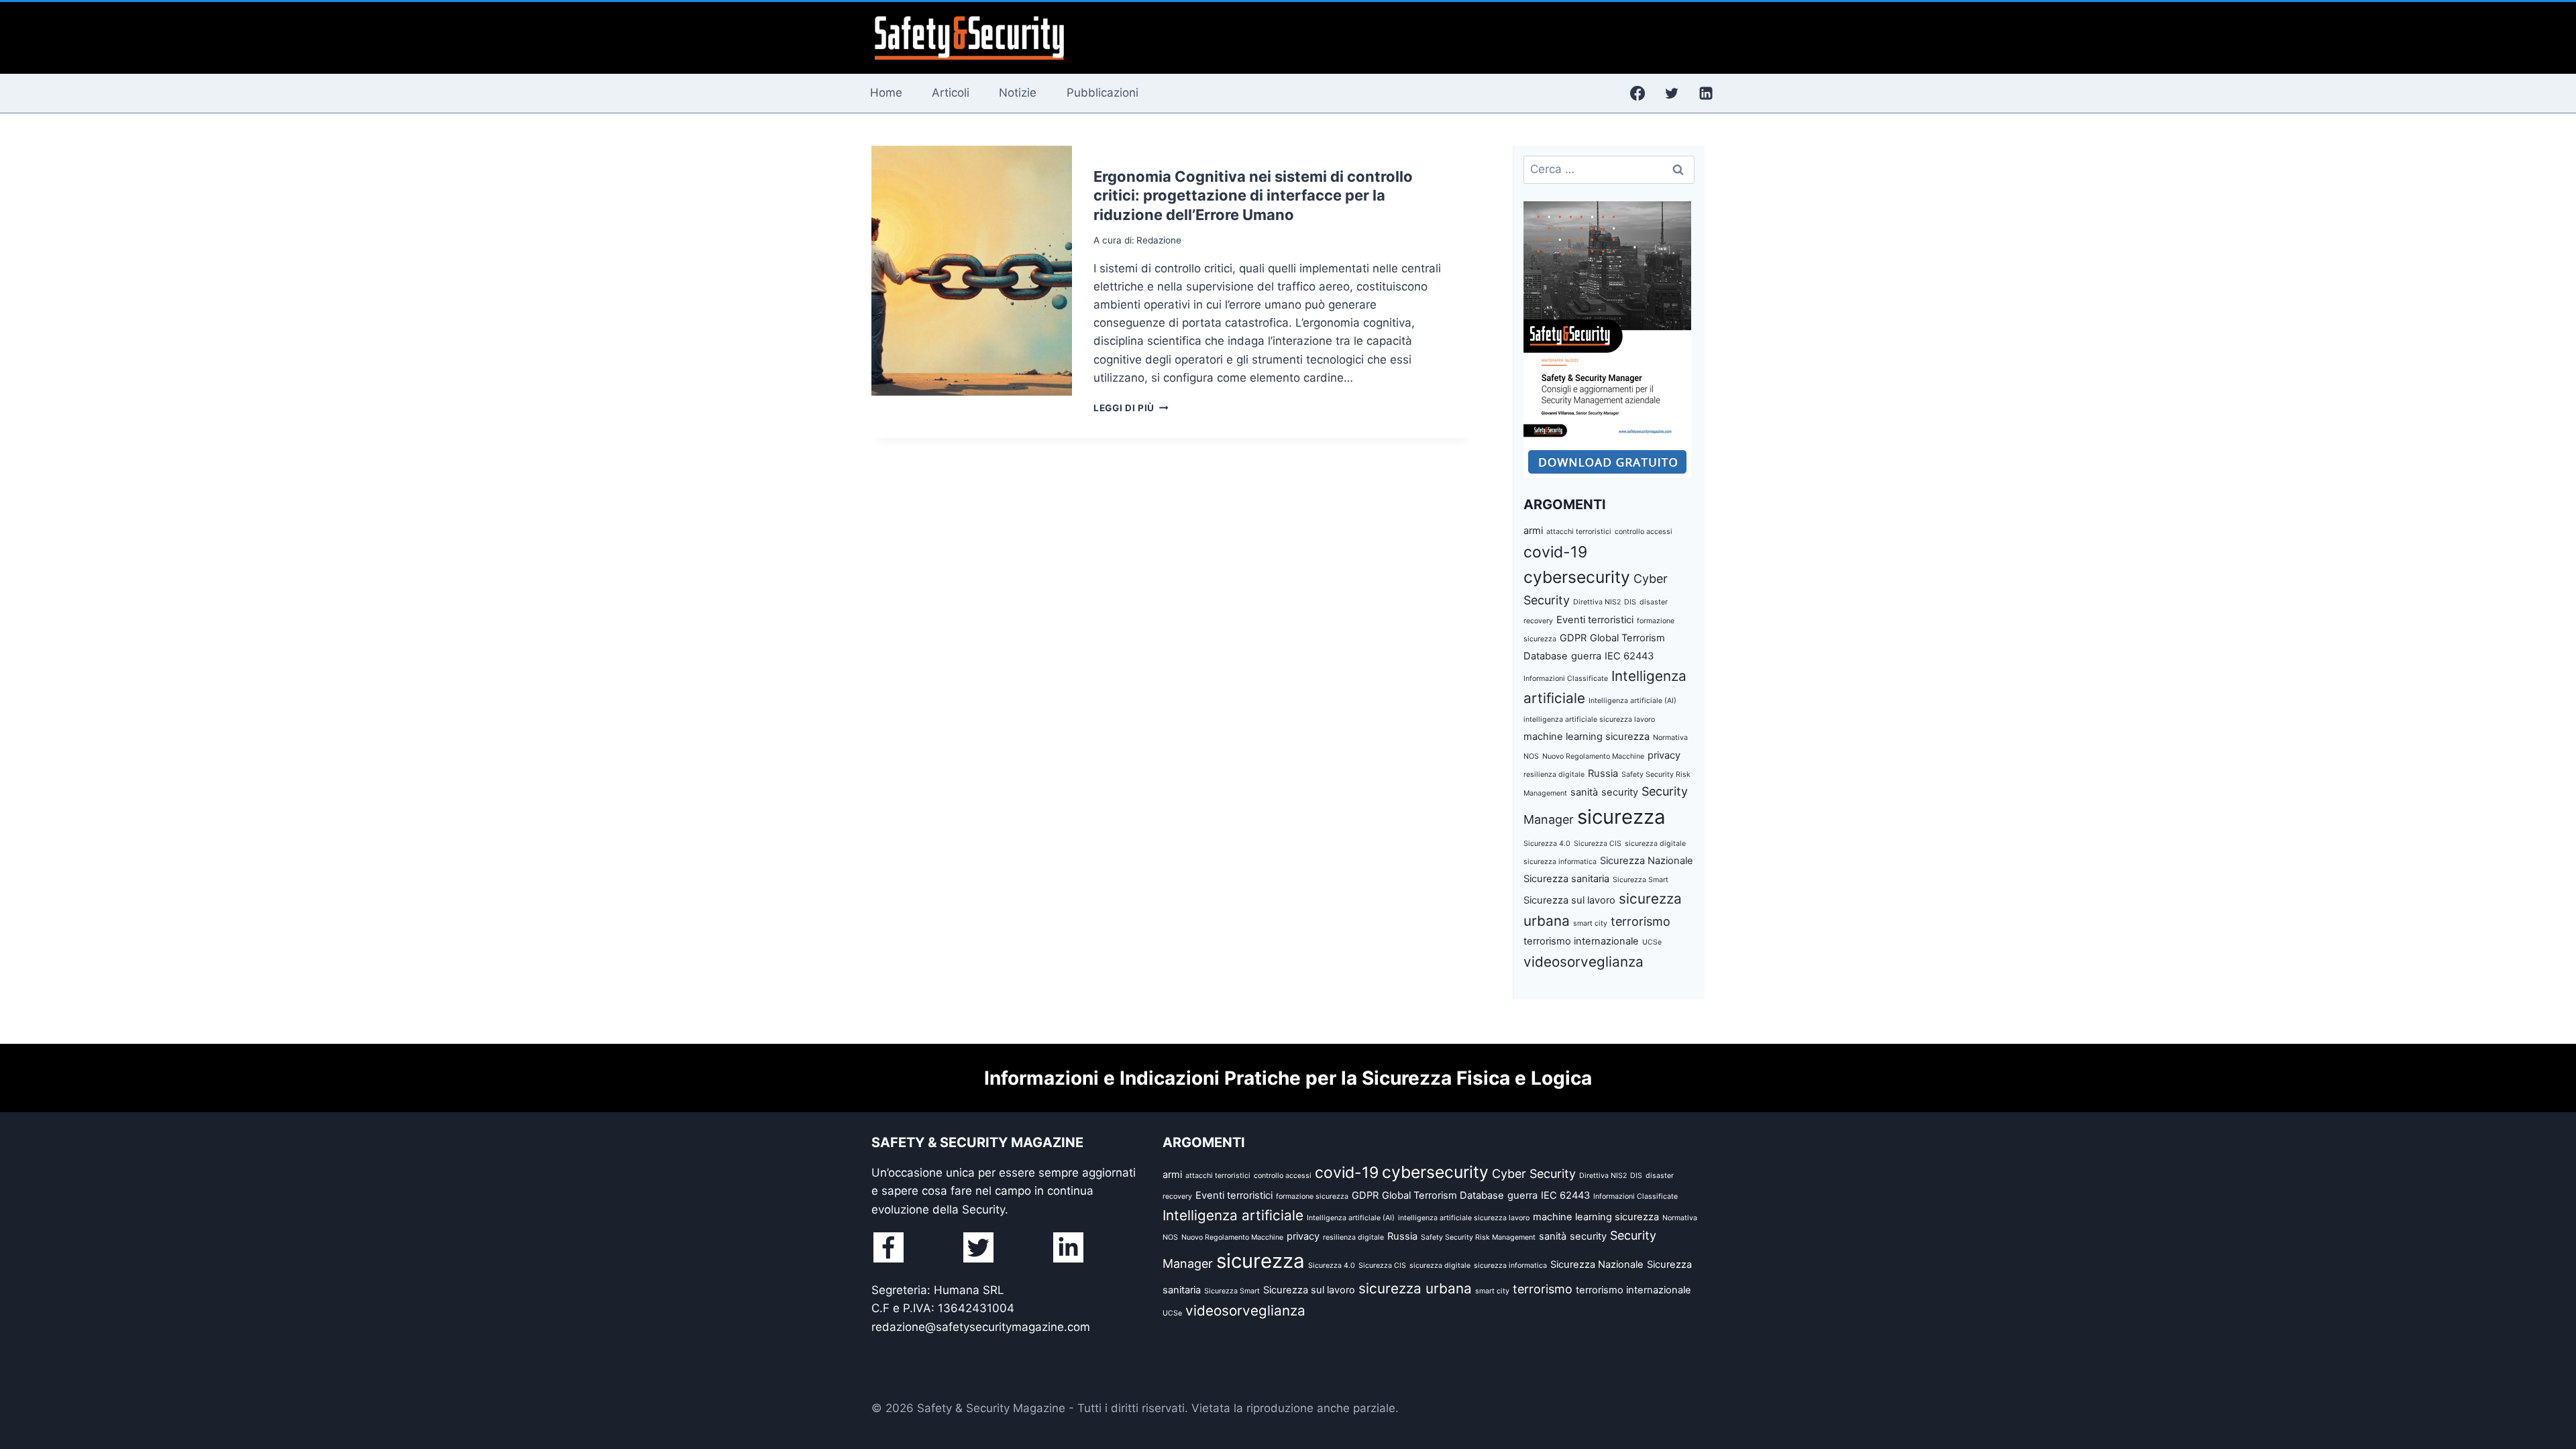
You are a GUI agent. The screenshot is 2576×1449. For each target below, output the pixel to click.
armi (1533, 531)
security (1620, 792)
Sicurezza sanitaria (1566, 879)
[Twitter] (1672, 93)
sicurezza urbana (1415, 1288)
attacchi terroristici (1579, 532)
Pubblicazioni (1103, 93)
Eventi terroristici (1595, 620)
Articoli (951, 93)
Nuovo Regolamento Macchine (1593, 756)
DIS (1630, 602)
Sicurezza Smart (1641, 880)
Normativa (1670, 738)
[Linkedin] (1706, 93)
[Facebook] (1638, 93)
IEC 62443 (1629, 656)
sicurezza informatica (1560, 862)
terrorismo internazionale (1581, 941)
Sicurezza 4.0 (1547, 844)
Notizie (1018, 93)
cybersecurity (1577, 577)
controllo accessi (1644, 532)
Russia (1603, 773)
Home (886, 93)
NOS (1531, 756)
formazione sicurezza (1312, 1196)
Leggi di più (1131, 408)
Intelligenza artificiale (1233, 1215)
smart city (1590, 923)
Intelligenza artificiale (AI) (1632, 701)
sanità (1584, 792)
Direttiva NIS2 (1597, 602)
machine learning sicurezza (1587, 737)
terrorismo (1641, 921)
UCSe (1652, 942)
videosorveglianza (1584, 962)
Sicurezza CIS (1598, 844)
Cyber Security (1534, 1174)
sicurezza (1621, 817)
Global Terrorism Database (1443, 1195)
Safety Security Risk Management (1478, 1237)
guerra (1586, 656)
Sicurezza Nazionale (1647, 861)
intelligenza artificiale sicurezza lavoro (1589, 719)
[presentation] (972, 271)
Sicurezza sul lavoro (1569, 900)
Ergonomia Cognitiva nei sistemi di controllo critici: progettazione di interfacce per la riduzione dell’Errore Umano (1253, 196)
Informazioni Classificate (1566, 679)
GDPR (1573, 638)
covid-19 (1555, 552)
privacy (1664, 755)
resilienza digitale (1554, 774)
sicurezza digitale (1655, 844)
